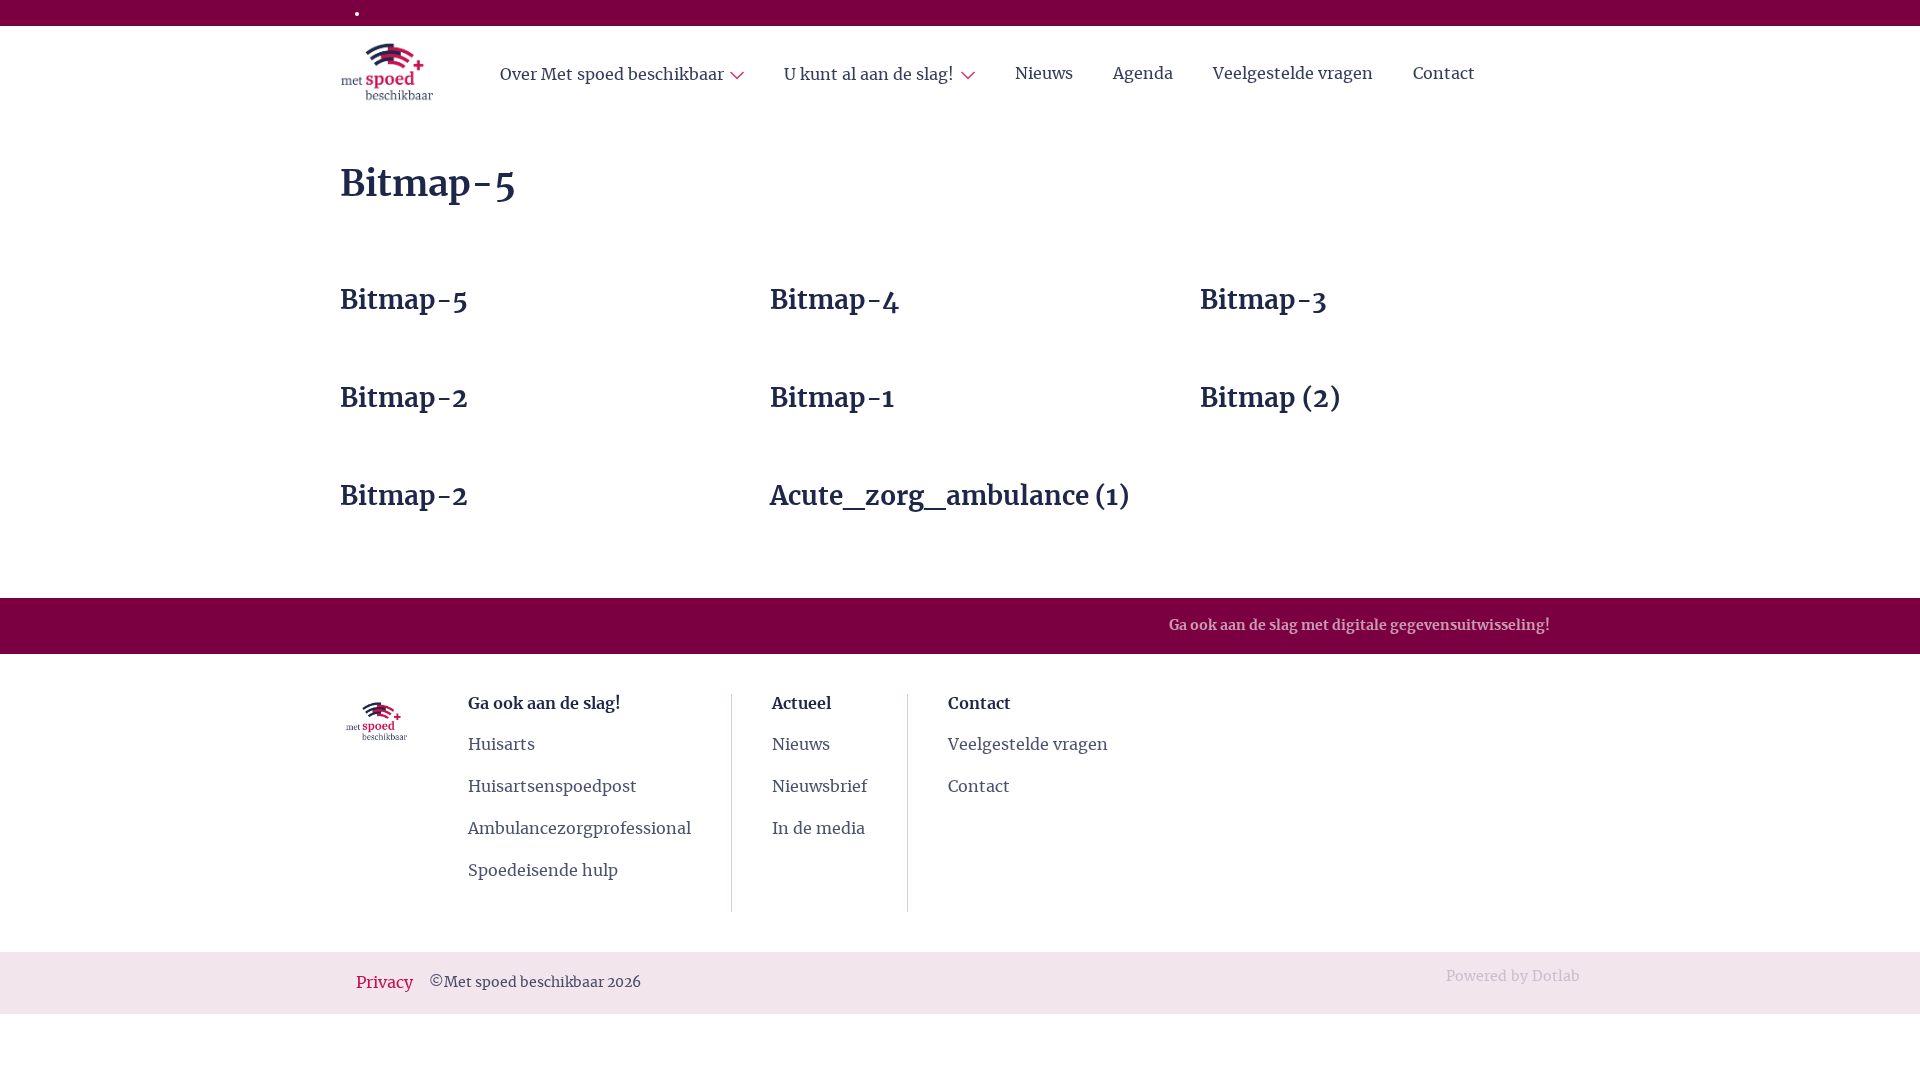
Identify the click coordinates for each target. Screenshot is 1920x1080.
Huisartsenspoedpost (552, 787)
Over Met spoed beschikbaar (612, 75)
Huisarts (501, 745)
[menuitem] (622, 74)
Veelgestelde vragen (1293, 74)
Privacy (384, 983)
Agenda (1143, 74)
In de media (818, 829)
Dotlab (1556, 977)
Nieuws (1044, 74)
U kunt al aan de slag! (869, 75)
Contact (1444, 74)
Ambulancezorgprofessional (579, 829)
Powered (1476, 977)
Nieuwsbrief (819, 787)
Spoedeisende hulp (543, 871)
